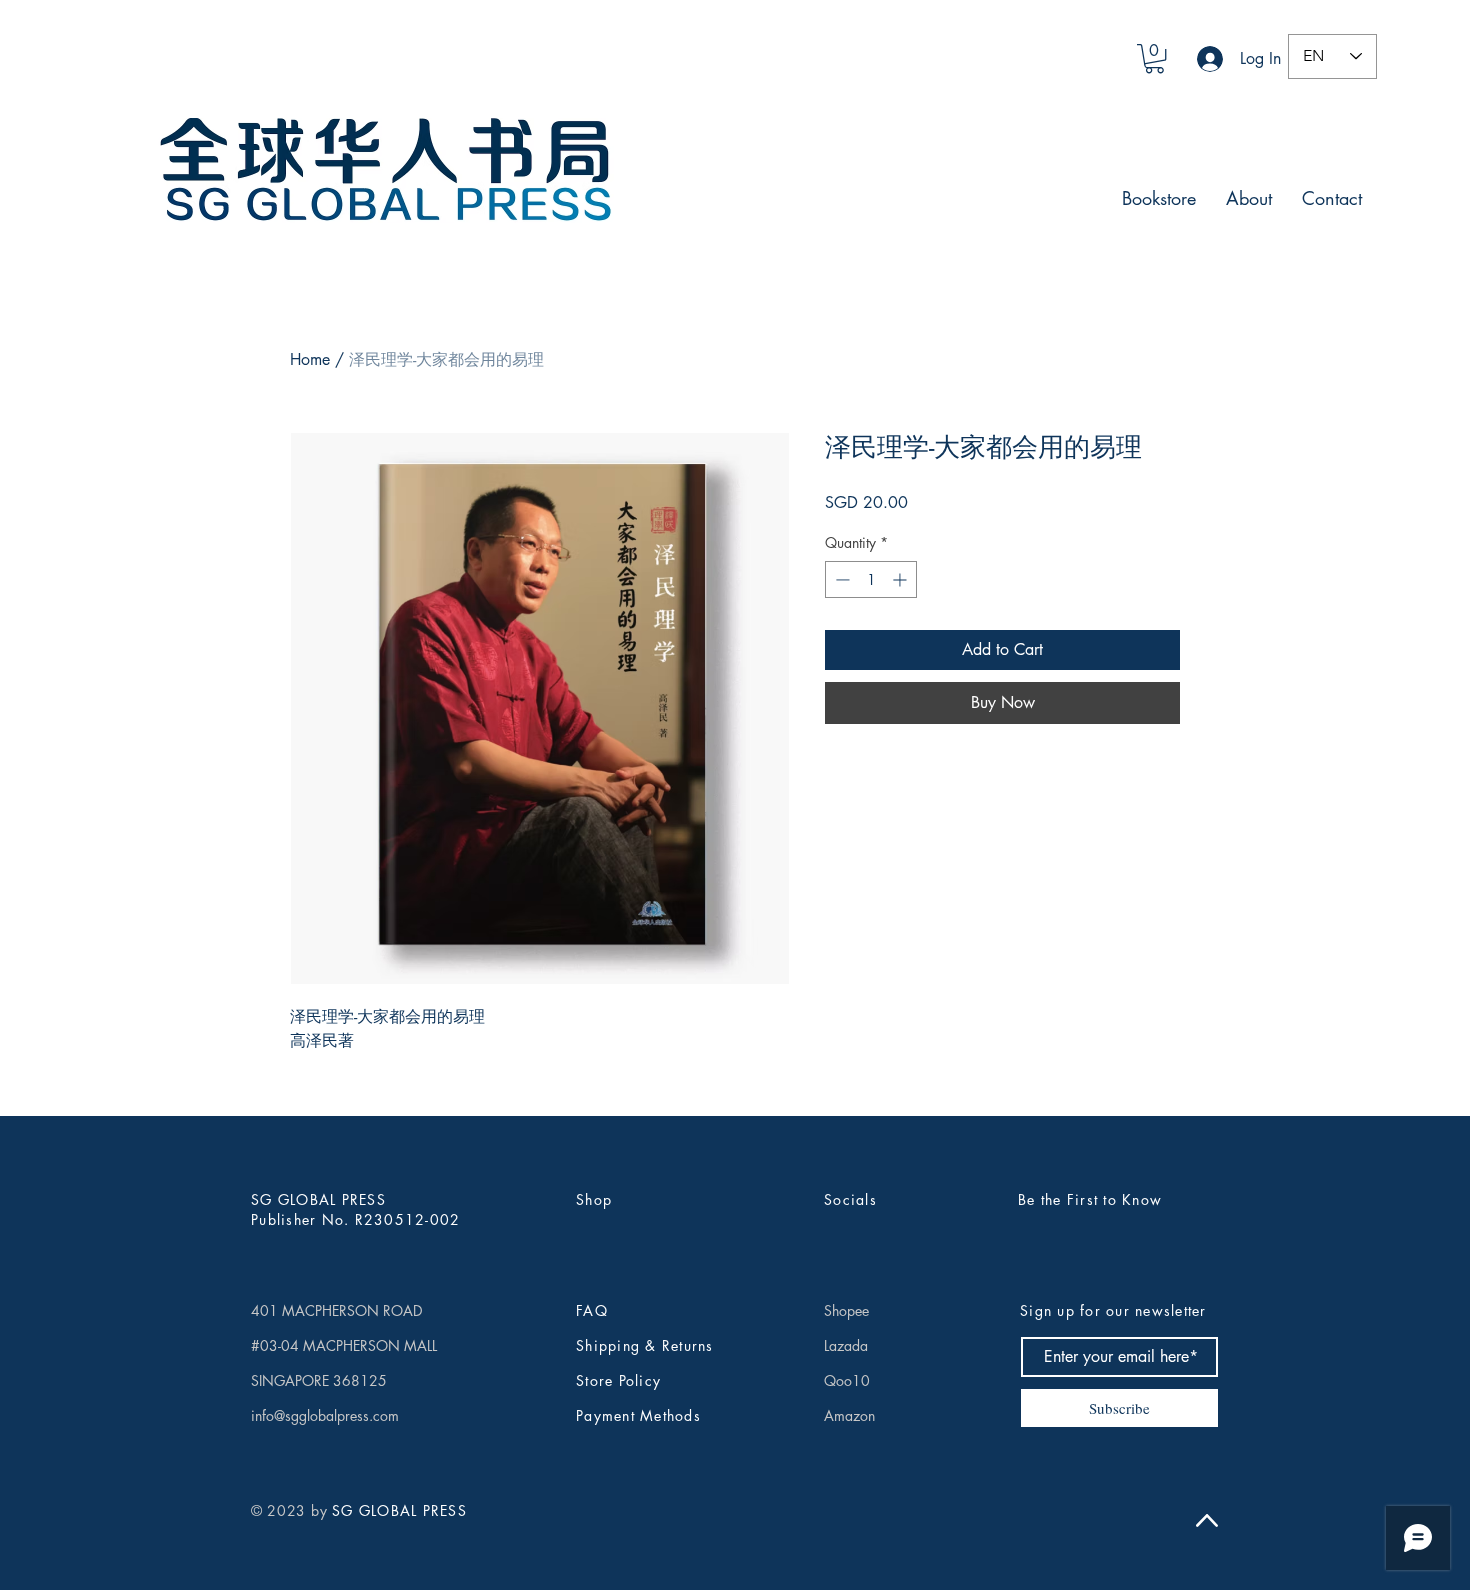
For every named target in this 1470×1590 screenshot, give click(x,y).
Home (310, 359)
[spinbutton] (871, 579)
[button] (1154, 58)
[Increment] (901, 579)
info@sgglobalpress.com (325, 1415)
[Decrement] (840, 579)
